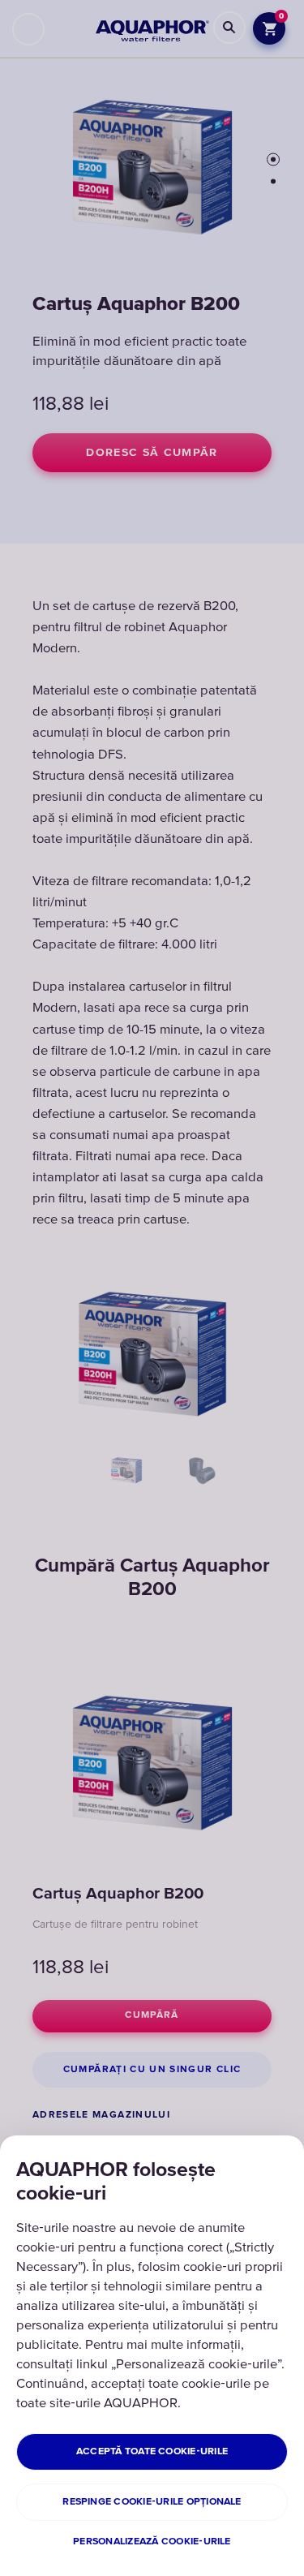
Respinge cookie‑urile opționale (152, 2502)
